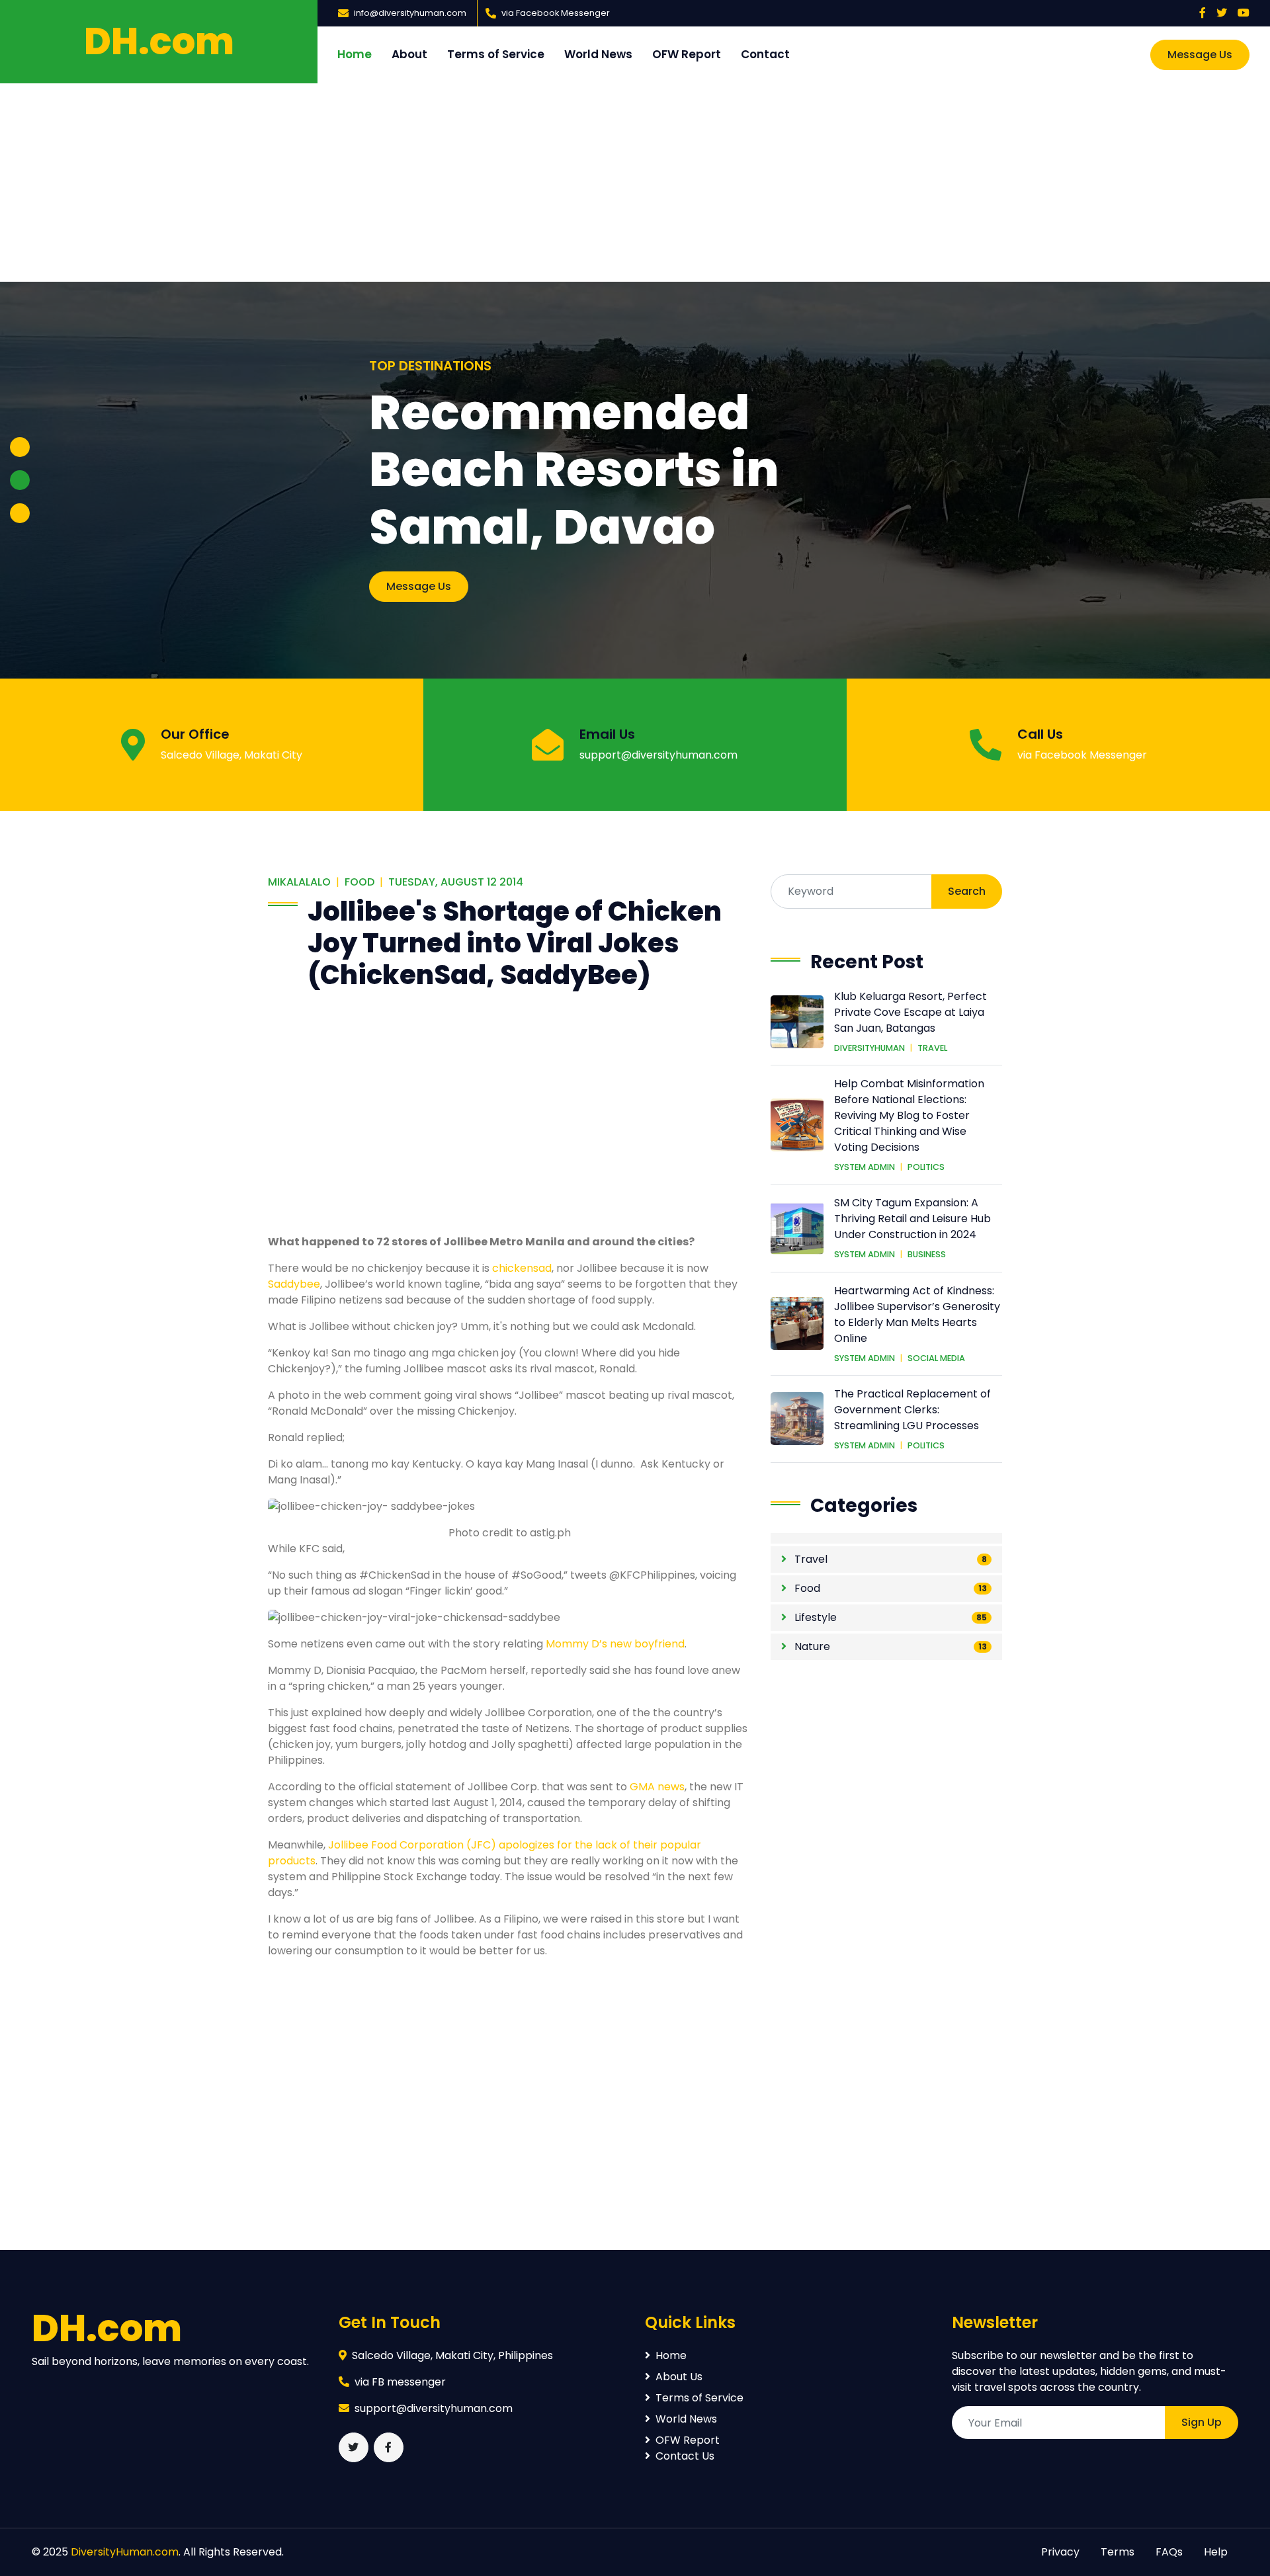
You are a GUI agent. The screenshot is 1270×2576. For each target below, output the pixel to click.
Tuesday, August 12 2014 (456, 882)
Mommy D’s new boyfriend (615, 1644)
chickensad (522, 1268)
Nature (811, 1646)
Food (360, 882)
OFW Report (687, 54)
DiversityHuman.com (125, 2552)
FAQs (1169, 2552)
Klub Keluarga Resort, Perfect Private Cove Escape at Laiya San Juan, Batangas (910, 1012)
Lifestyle (814, 1617)
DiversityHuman (869, 1048)
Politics (926, 1167)
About (409, 54)
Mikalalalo (299, 882)
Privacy (1060, 2552)
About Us (679, 2377)
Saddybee (294, 1284)
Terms (1118, 2552)
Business (927, 1254)
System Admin (865, 1167)
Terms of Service (496, 54)
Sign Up (1202, 2422)
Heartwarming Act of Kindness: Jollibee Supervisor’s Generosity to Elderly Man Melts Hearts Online (917, 1314)
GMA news (657, 1787)
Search (967, 891)
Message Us (1200, 55)
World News (598, 54)
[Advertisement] (635, 183)
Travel (932, 1048)
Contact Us (685, 2456)
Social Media (936, 1358)
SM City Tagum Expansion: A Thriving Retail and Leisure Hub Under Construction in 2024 (912, 1219)
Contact (765, 54)
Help (1216, 2552)
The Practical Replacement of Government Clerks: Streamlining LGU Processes (912, 1410)
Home (355, 54)
